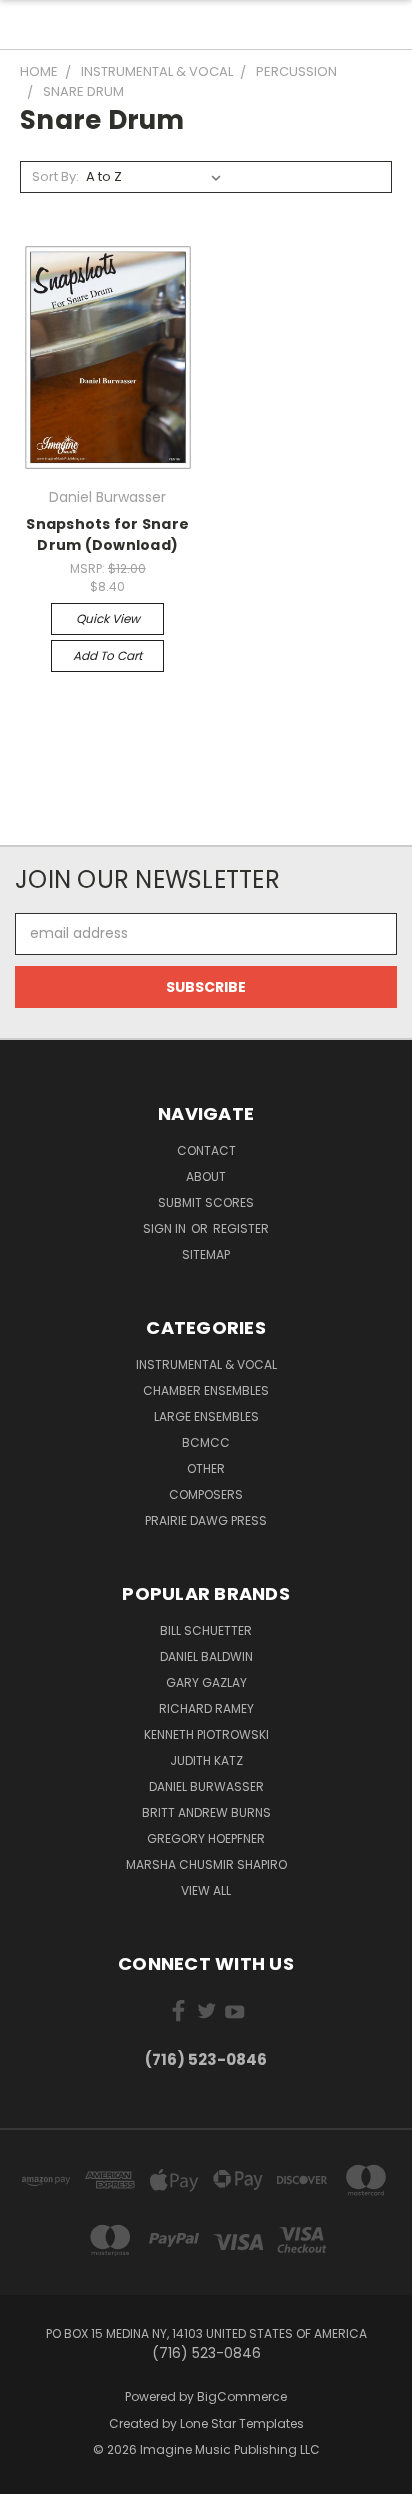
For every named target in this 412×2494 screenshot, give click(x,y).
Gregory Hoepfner (206, 1838)
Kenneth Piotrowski (206, 1734)
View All (206, 1890)
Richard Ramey (206, 1708)
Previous (31, 2474)
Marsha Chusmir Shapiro (206, 1864)
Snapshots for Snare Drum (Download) (107, 534)
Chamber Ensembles (206, 1390)
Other (206, 1468)
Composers (206, 1494)
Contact (206, 1150)
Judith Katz (206, 1760)
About (206, 1176)
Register (241, 1228)
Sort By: (55, 176)
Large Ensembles (206, 1416)
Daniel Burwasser (206, 1786)
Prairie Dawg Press (206, 1520)
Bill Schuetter (206, 1630)
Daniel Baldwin (206, 1656)
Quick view (108, 618)
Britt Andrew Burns (206, 1812)
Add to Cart (107, 655)
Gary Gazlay (206, 1682)
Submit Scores (206, 1202)
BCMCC (206, 1442)
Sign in (166, 1228)
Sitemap (206, 1254)
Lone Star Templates (242, 2423)
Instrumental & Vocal (206, 1364)
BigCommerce (242, 2396)
